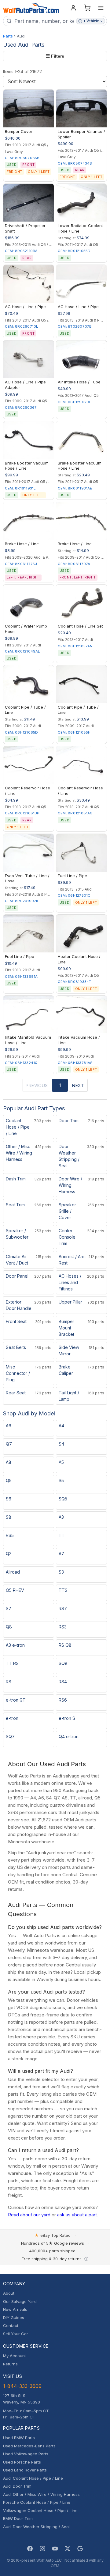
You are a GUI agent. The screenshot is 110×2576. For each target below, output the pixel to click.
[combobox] (44, 21)
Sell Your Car (16, 2334)
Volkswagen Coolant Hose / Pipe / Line (40, 2510)
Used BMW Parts (19, 2438)
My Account (15, 2356)
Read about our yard (29, 2215)
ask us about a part (77, 2215)
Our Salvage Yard (20, 2301)
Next (78, 1085)
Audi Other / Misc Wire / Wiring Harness (41, 2494)
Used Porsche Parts (22, 2462)
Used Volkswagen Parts (26, 2454)
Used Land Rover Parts (25, 2470)
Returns (10, 2364)
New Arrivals (15, 2309)
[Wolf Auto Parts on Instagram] (42, 2549)
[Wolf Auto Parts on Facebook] (30, 2549)
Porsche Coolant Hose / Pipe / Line (37, 2502)
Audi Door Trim (17, 2486)
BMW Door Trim (18, 2518)
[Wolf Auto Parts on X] (68, 2549)
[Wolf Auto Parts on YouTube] (55, 2549)
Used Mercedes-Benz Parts (29, 2446)
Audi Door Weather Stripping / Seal (36, 2527)
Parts (8, 36)
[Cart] (87, 8)
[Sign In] (73, 8)
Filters (55, 56)
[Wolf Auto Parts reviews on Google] (80, 2549)
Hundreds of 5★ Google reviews (53, 2243)
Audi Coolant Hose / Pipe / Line (33, 2478)
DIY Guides (14, 2318)
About (9, 2293)
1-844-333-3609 (22, 2386)
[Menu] (101, 8)
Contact (11, 2325)
